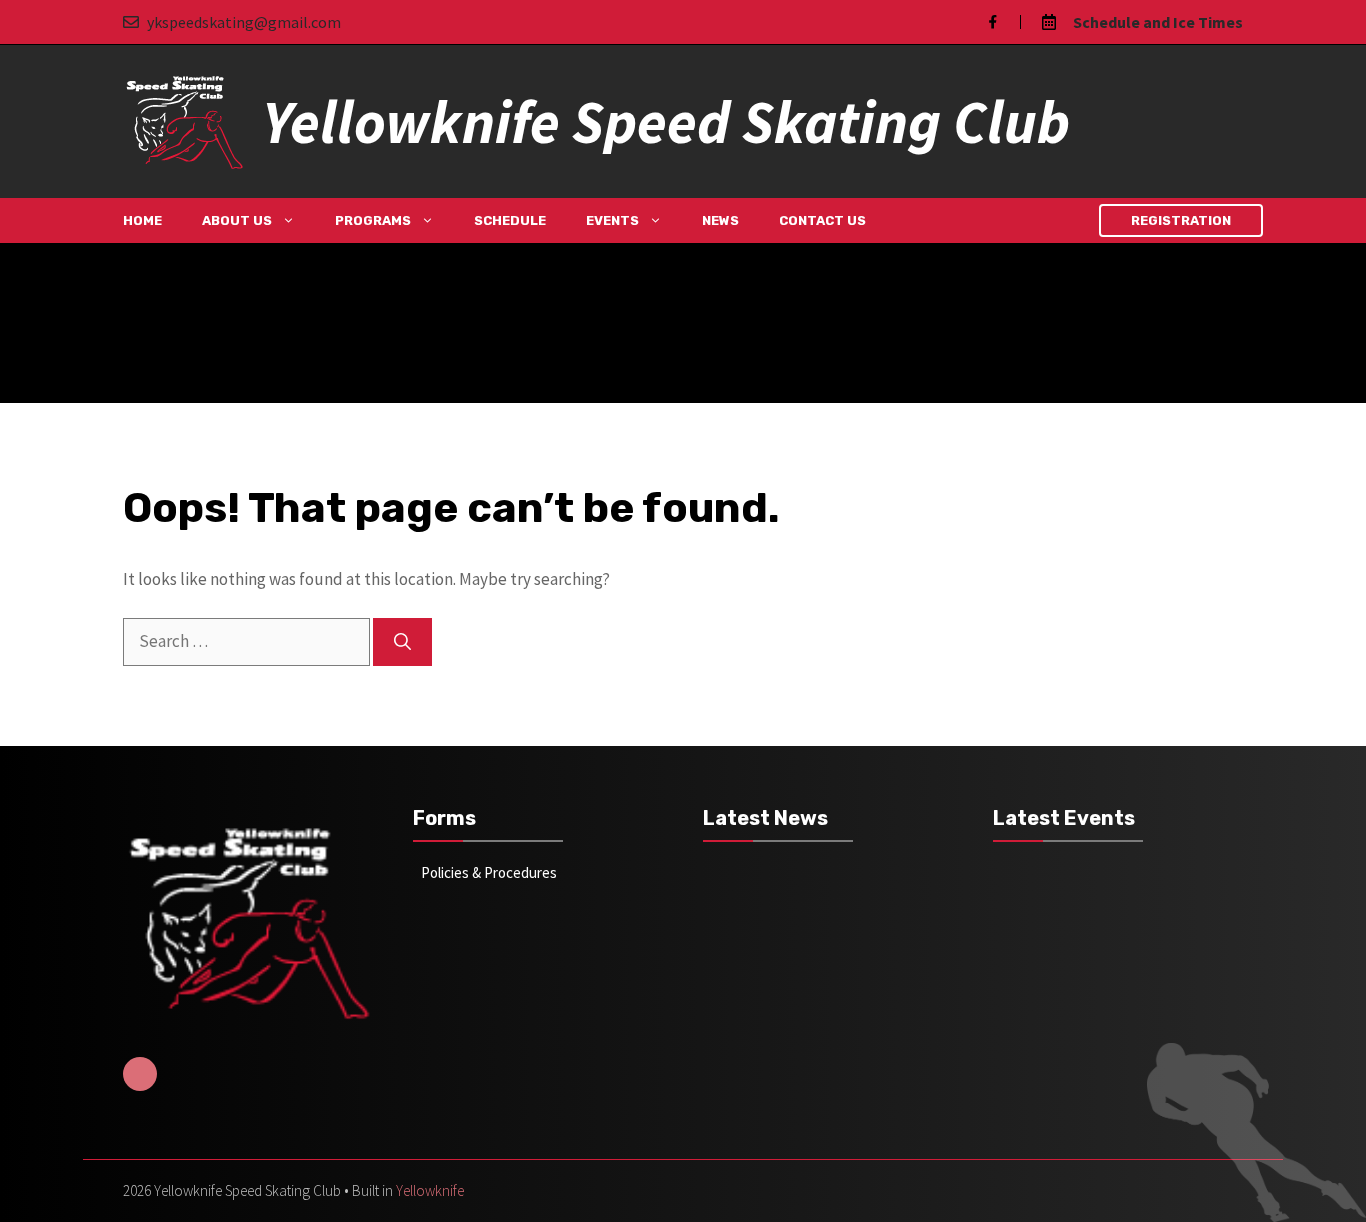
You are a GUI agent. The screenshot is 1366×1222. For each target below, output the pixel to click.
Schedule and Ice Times (1158, 22)
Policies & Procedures (489, 872)
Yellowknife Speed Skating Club (666, 121)
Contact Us (822, 220)
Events (612, 220)
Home (142, 220)
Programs (373, 220)
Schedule (510, 220)
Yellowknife (430, 1190)
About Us (237, 220)
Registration (1181, 220)
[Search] (402, 642)
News (720, 220)
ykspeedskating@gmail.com (244, 22)
